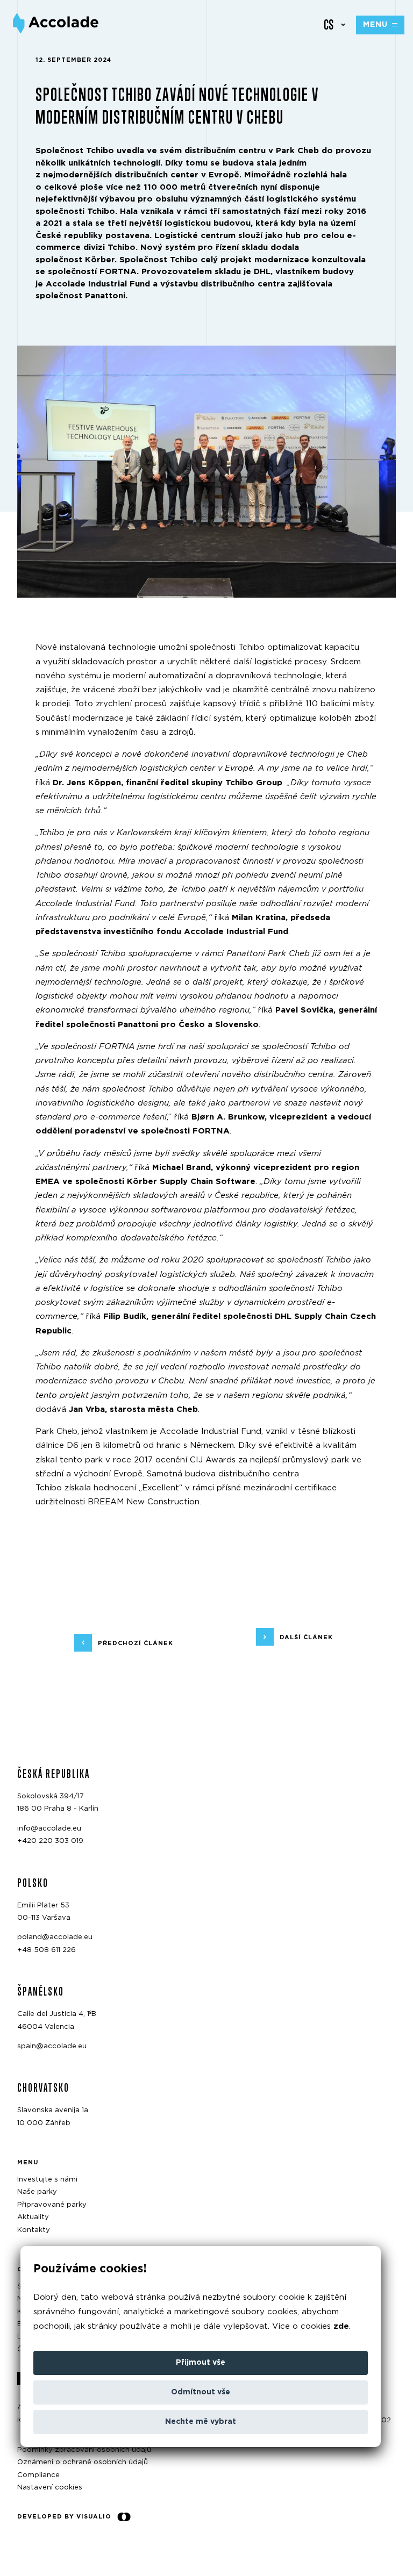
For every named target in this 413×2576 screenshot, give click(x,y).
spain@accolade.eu (52, 2046)
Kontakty (34, 2230)
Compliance (38, 2475)
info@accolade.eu (49, 1828)
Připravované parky (52, 2204)
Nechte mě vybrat (201, 2422)
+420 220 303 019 (50, 1841)
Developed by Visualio (64, 2516)
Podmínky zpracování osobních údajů (84, 2450)
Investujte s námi (47, 2180)
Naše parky (37, 2192)
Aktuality (33, 2217)
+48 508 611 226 (47, 1950)
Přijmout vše (201, 2363)
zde (341, 2326)
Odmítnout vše (201, 2392)
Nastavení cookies (50, 2488)
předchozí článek (136, 1643)
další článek (306, 1637)
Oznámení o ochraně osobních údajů (83, 2462)
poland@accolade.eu (55, 1937)
